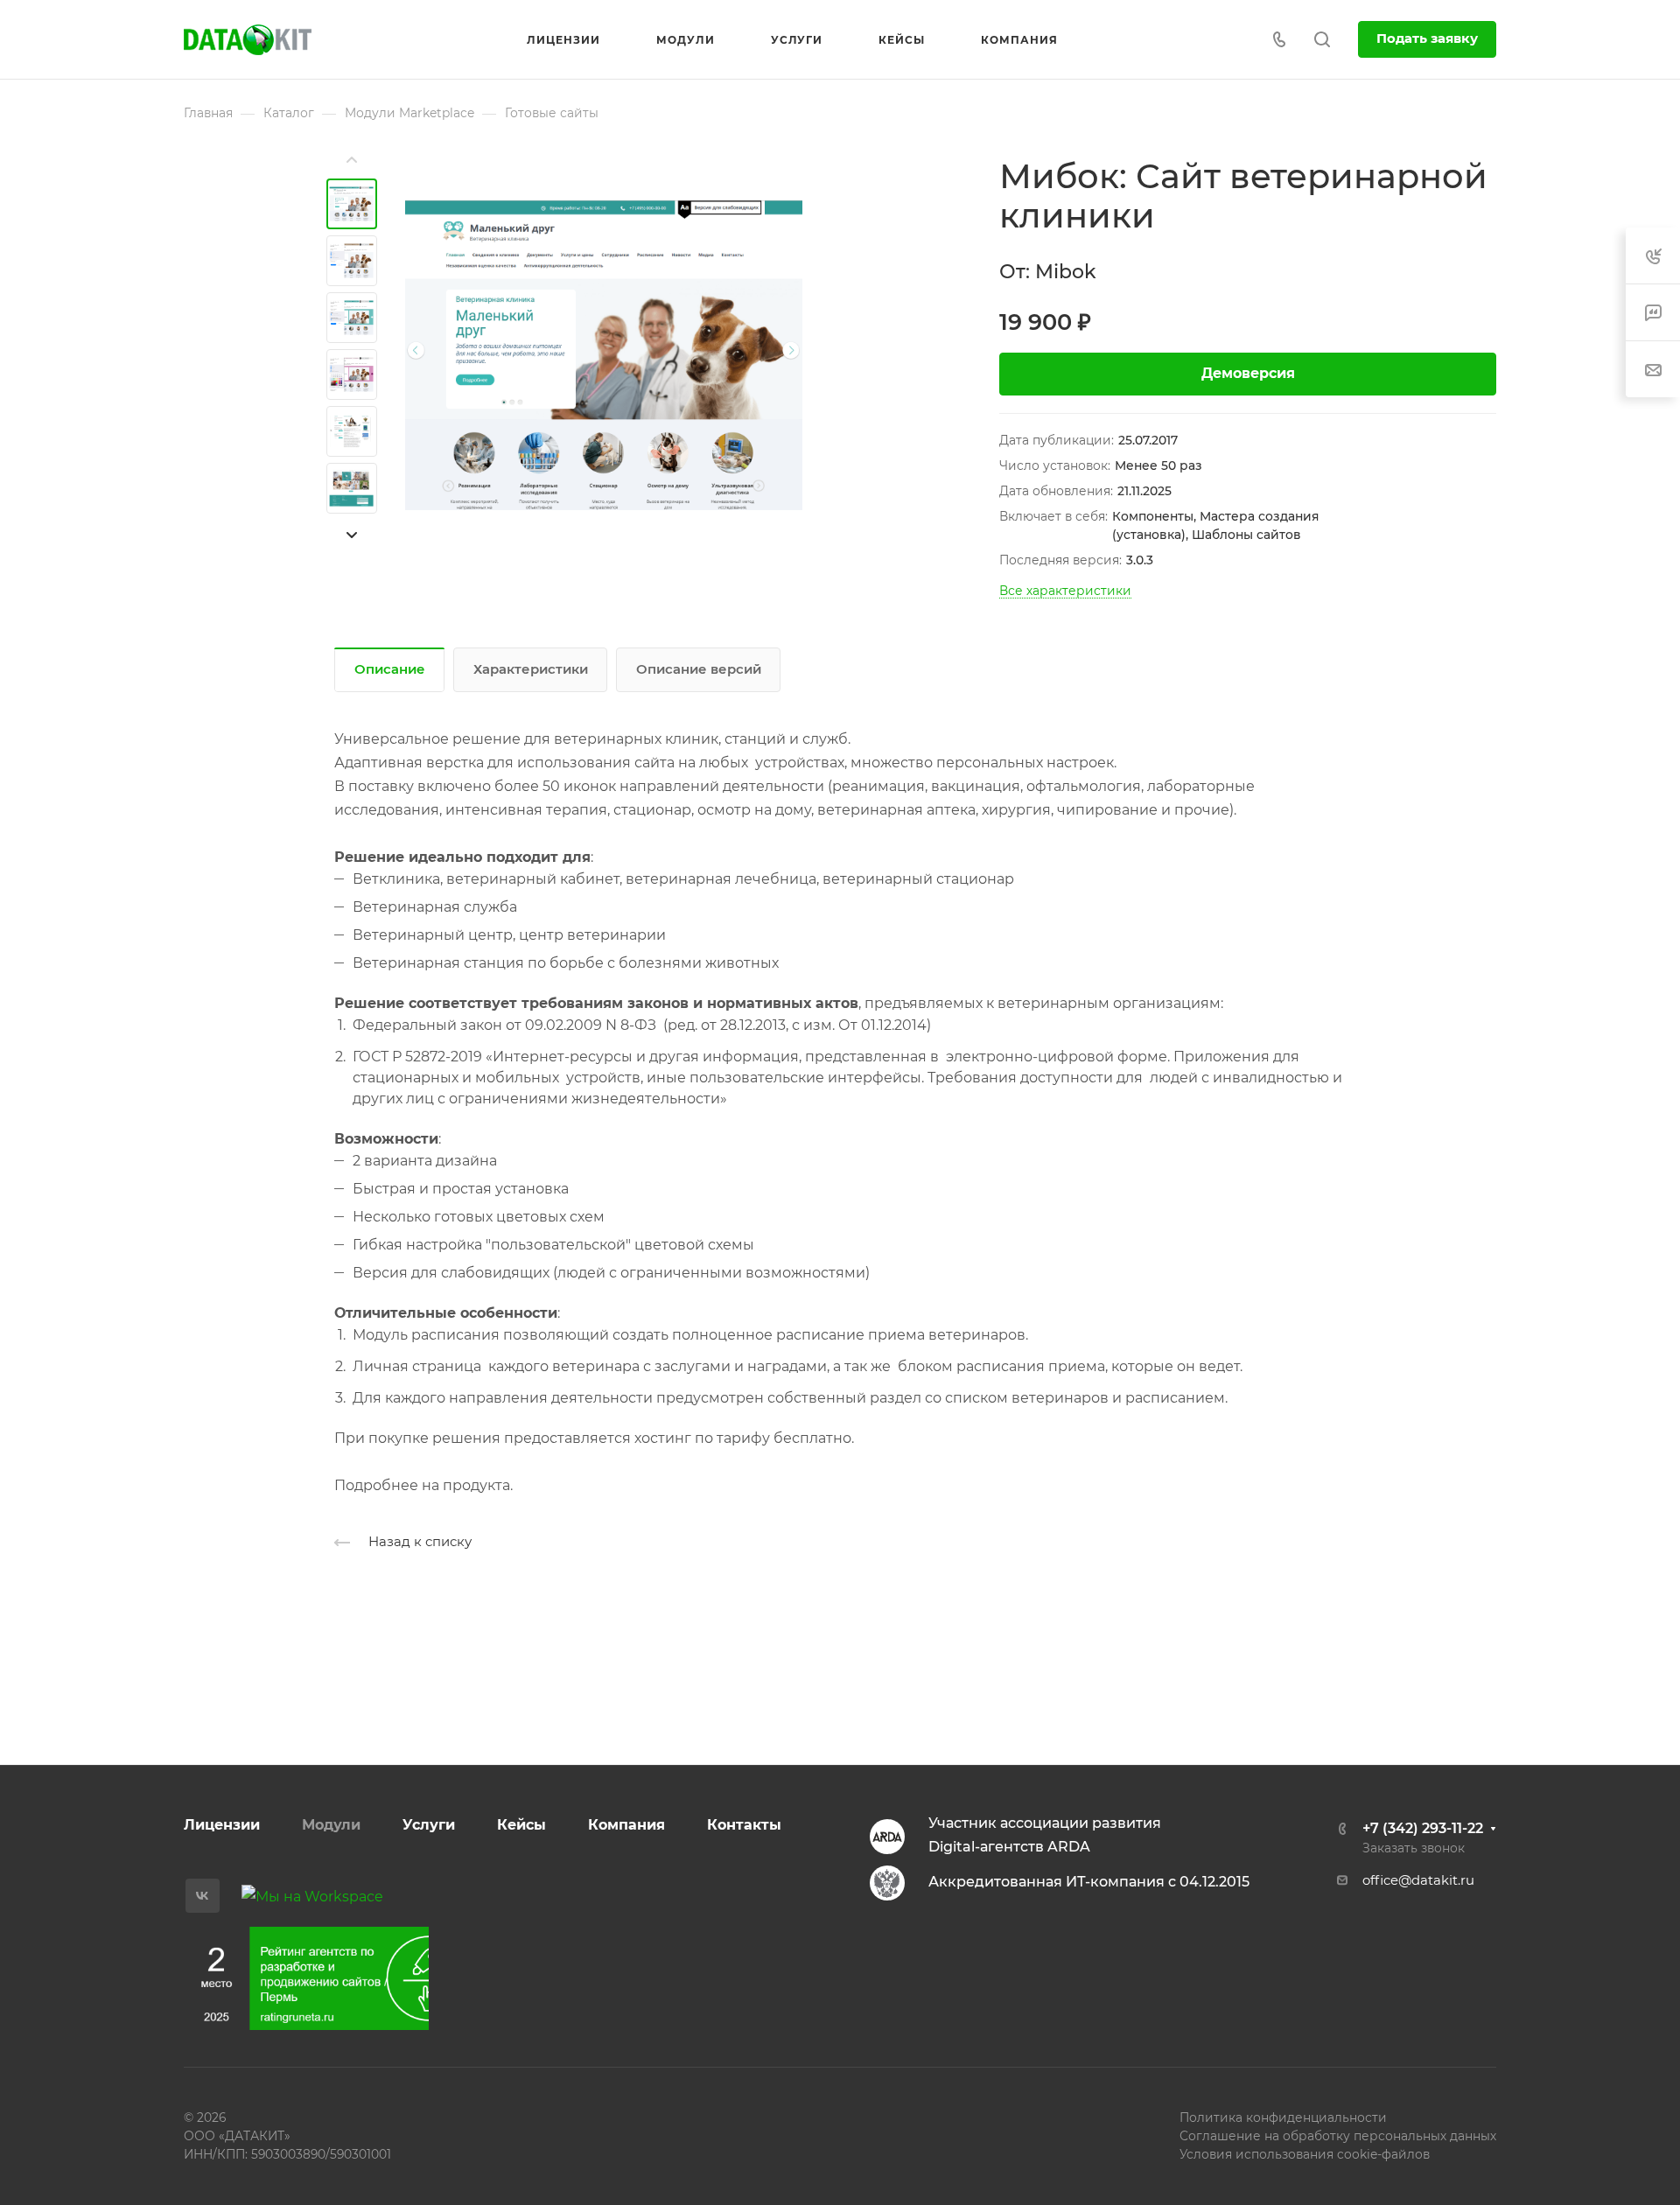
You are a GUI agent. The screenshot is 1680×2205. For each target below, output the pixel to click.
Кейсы (521, 1825)
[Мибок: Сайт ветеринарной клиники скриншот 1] (604, 355)
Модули (331, 1825)
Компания (626, 1825)
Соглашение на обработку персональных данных (1338, 2136)
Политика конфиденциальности (1283, 2117)
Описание (390, 669)
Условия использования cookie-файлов (1305, 2154)
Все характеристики (1065, 591)
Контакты (744, 1825)
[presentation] (352, 160)
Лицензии (222, 1825)
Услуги (429, 1825)
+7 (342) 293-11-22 (1423, 1828)
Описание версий (699, 669)
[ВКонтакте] (203, 1896)
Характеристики (531, 669)
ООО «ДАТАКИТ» (237, 2136)
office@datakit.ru (1418, 1880)
